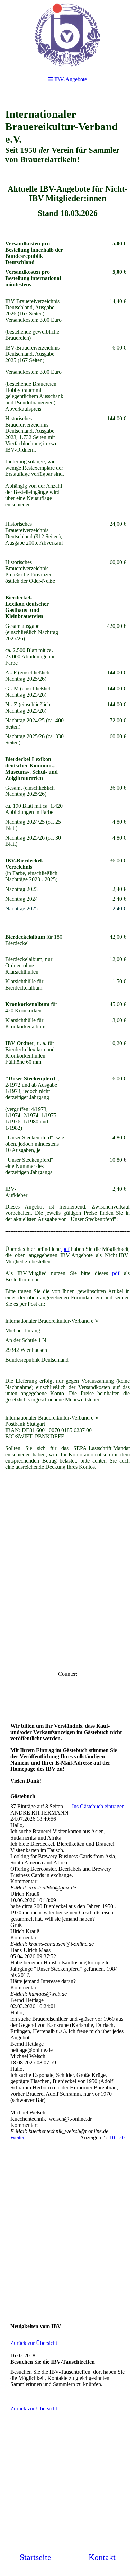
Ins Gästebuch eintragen (98, 1806)
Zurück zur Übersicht (34, 2343)
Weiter (17, 2137)
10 (112, 2137)
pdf (65, 1249)
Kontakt (102, 2557)
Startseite (35, 2557)
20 (122, 2137)
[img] (67, 35)
